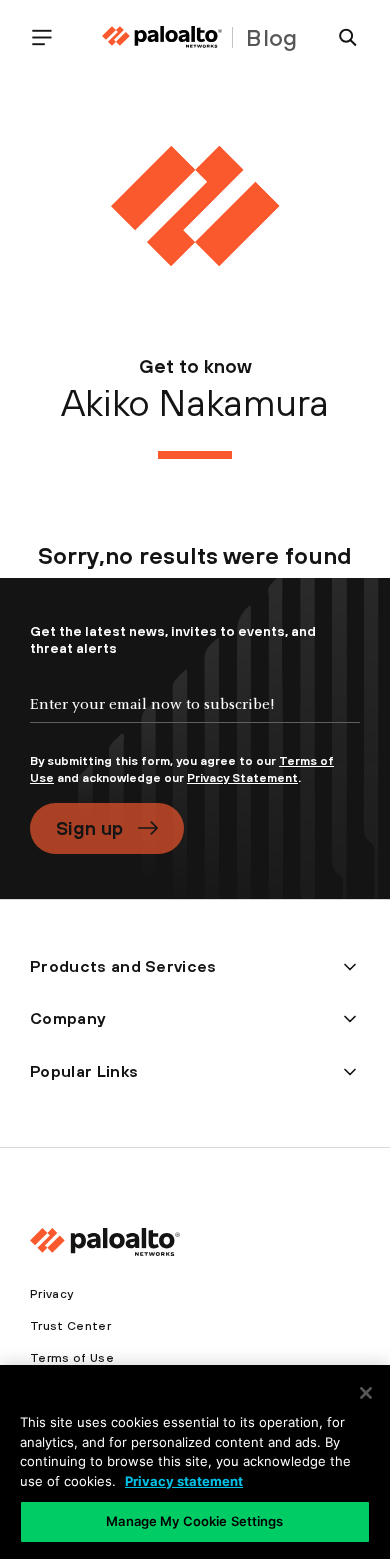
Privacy (51, 1294)
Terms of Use (72, 1358)
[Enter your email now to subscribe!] (195, 721)
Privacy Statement (242, 778)
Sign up (89, 828)
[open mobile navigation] (50, 37)
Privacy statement (184, 1481)
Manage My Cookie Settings (194, 1521)
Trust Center (70, 1326)
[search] (340, 37)
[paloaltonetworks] (162, 37)
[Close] (366, 1393)
